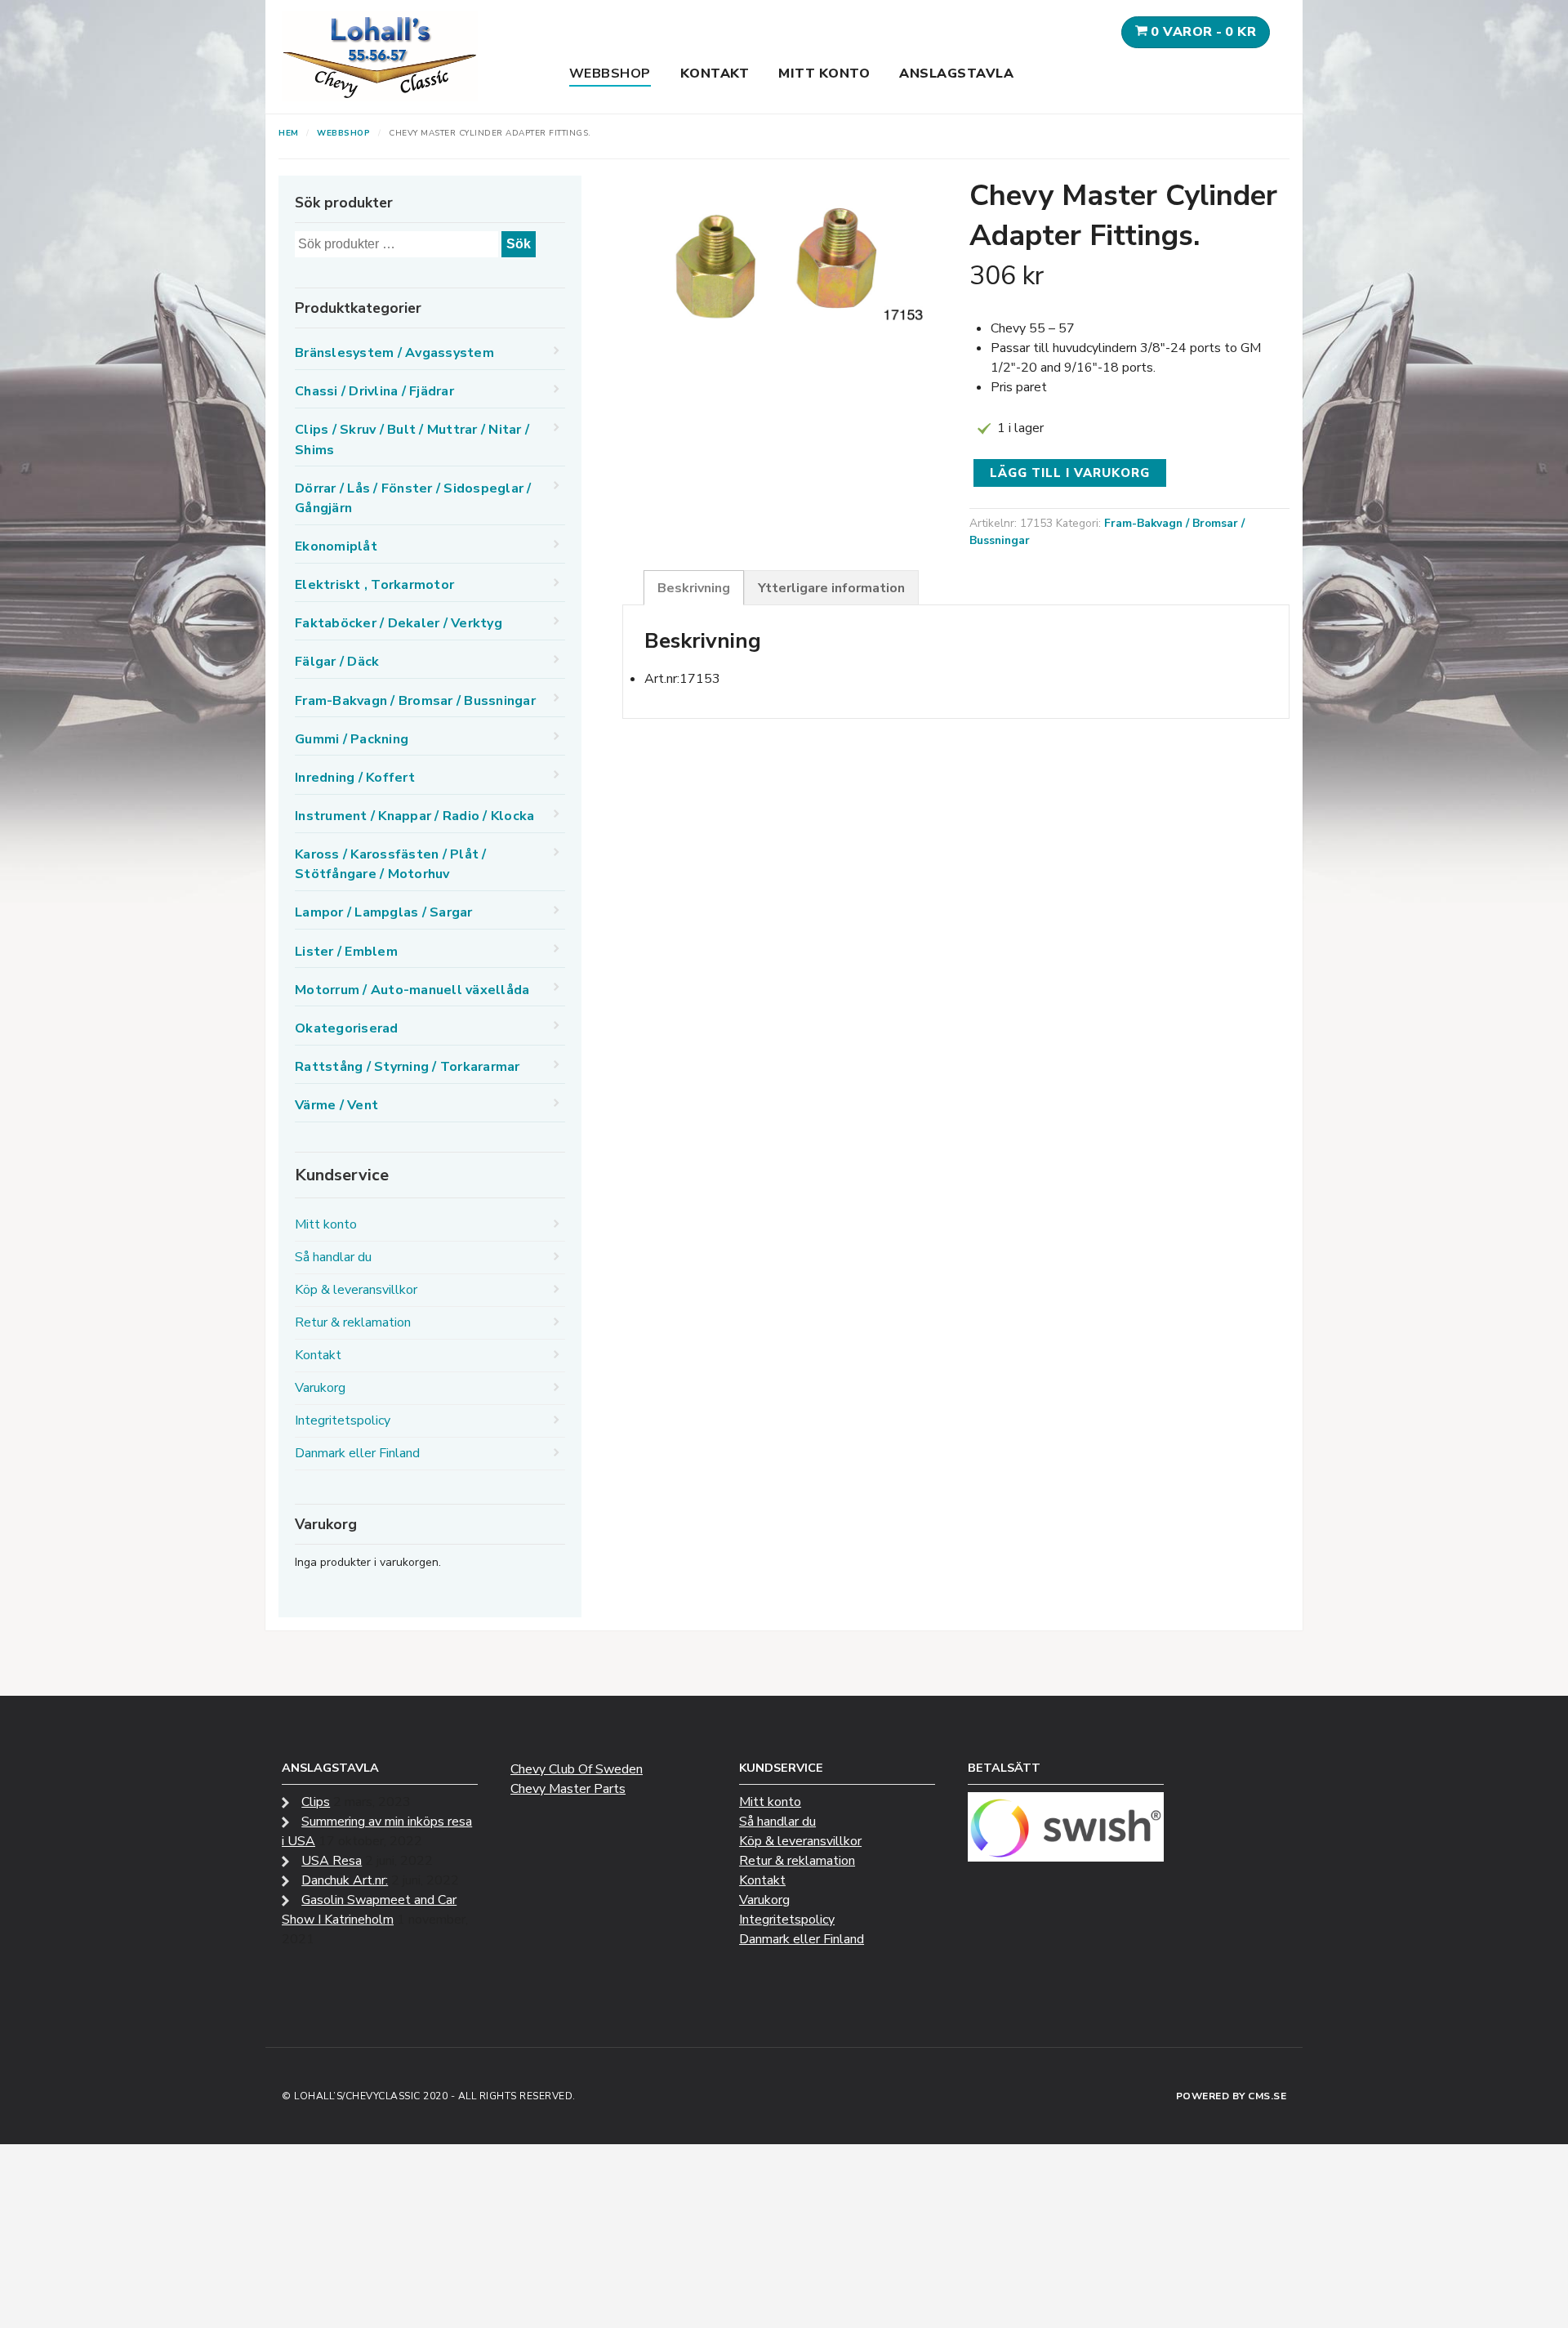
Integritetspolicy (343, 1420)
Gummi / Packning (352, 739)
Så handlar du (333, 1257)
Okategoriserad (347, 1028)
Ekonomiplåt (336, 546)
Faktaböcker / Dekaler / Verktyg (399, 623)
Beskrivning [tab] (694, 588)
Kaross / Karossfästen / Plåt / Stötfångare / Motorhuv (391, 864)
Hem (289, 133)
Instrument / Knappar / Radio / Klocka (414, 816)
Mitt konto (824, 74)
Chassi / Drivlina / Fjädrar (374, 391)
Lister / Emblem (346, 952)
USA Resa (332, 1861)
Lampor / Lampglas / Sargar (384, 912)
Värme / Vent (336, 1105)
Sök (519, 244)
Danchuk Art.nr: (345, 1880)
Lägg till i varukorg (1070, 473)
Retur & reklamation (353, 1322)
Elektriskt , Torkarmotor (374, 585)
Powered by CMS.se (1232, 2096)
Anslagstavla (956, 74)
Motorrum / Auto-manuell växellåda (412, 990)
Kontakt (715, 74)
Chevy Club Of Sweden (577, 1769)
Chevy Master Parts (568, 1789)
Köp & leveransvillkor (356, 1290)
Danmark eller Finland (357, 1453)
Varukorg (320, 1388)
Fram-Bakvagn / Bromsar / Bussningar (415, 701)
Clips (316, 1802)
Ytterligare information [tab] (831, 588)
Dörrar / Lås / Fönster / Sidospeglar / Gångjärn (413, 498)
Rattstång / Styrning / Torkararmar (408, 1067)
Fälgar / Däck (337, 662)
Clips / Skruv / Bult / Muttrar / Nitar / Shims (412, 439)
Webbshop (610, 74)
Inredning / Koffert (355, 778)
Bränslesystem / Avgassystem (394, 353)
